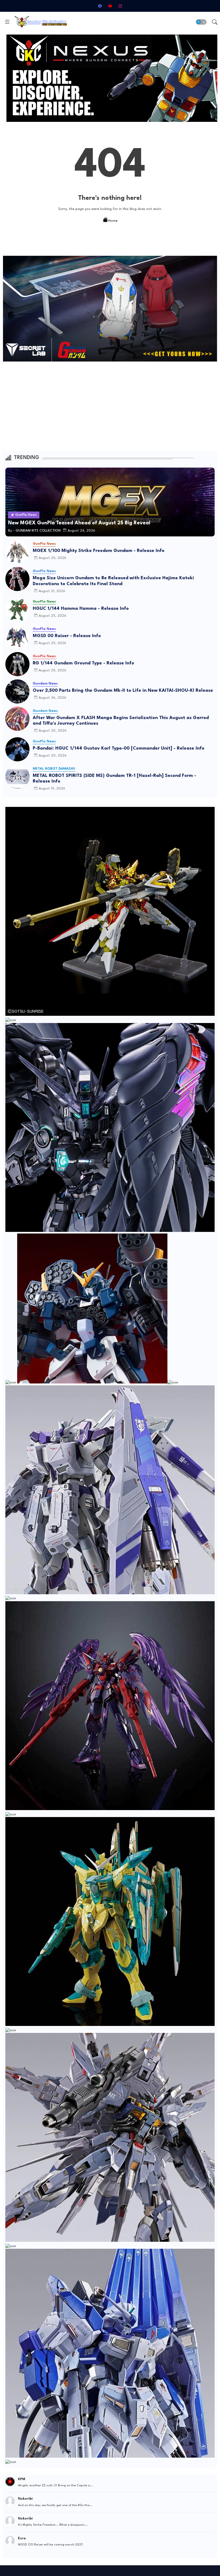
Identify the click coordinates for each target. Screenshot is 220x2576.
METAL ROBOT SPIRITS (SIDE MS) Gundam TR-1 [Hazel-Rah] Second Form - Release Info (114, 779)
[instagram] (120, 6)
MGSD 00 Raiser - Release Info (67, 636)
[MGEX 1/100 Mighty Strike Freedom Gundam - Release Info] (17, 552)
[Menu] (7, 22)
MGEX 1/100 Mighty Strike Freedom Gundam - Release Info (99, 551)
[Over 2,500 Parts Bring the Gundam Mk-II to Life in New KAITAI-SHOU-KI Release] (17, 691)
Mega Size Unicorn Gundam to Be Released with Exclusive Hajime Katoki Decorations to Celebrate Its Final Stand (113, 581)
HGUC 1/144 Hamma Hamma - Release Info (81, 609)
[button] (201, 22)
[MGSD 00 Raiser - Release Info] (17, 637)
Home (113, 221)
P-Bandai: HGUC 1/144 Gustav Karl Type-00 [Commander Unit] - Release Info (119, 748)
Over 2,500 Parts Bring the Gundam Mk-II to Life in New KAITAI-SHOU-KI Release (123, 691)
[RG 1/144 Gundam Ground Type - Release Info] (17, 664)
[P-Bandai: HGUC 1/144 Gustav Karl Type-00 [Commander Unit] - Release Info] (17, 749)
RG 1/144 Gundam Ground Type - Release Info (83, 663)
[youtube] (110, 6)
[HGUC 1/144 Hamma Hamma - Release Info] (17, 610)
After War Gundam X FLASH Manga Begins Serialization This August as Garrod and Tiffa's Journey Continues (121, 721)
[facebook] (100, 6)
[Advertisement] (110, 406)
